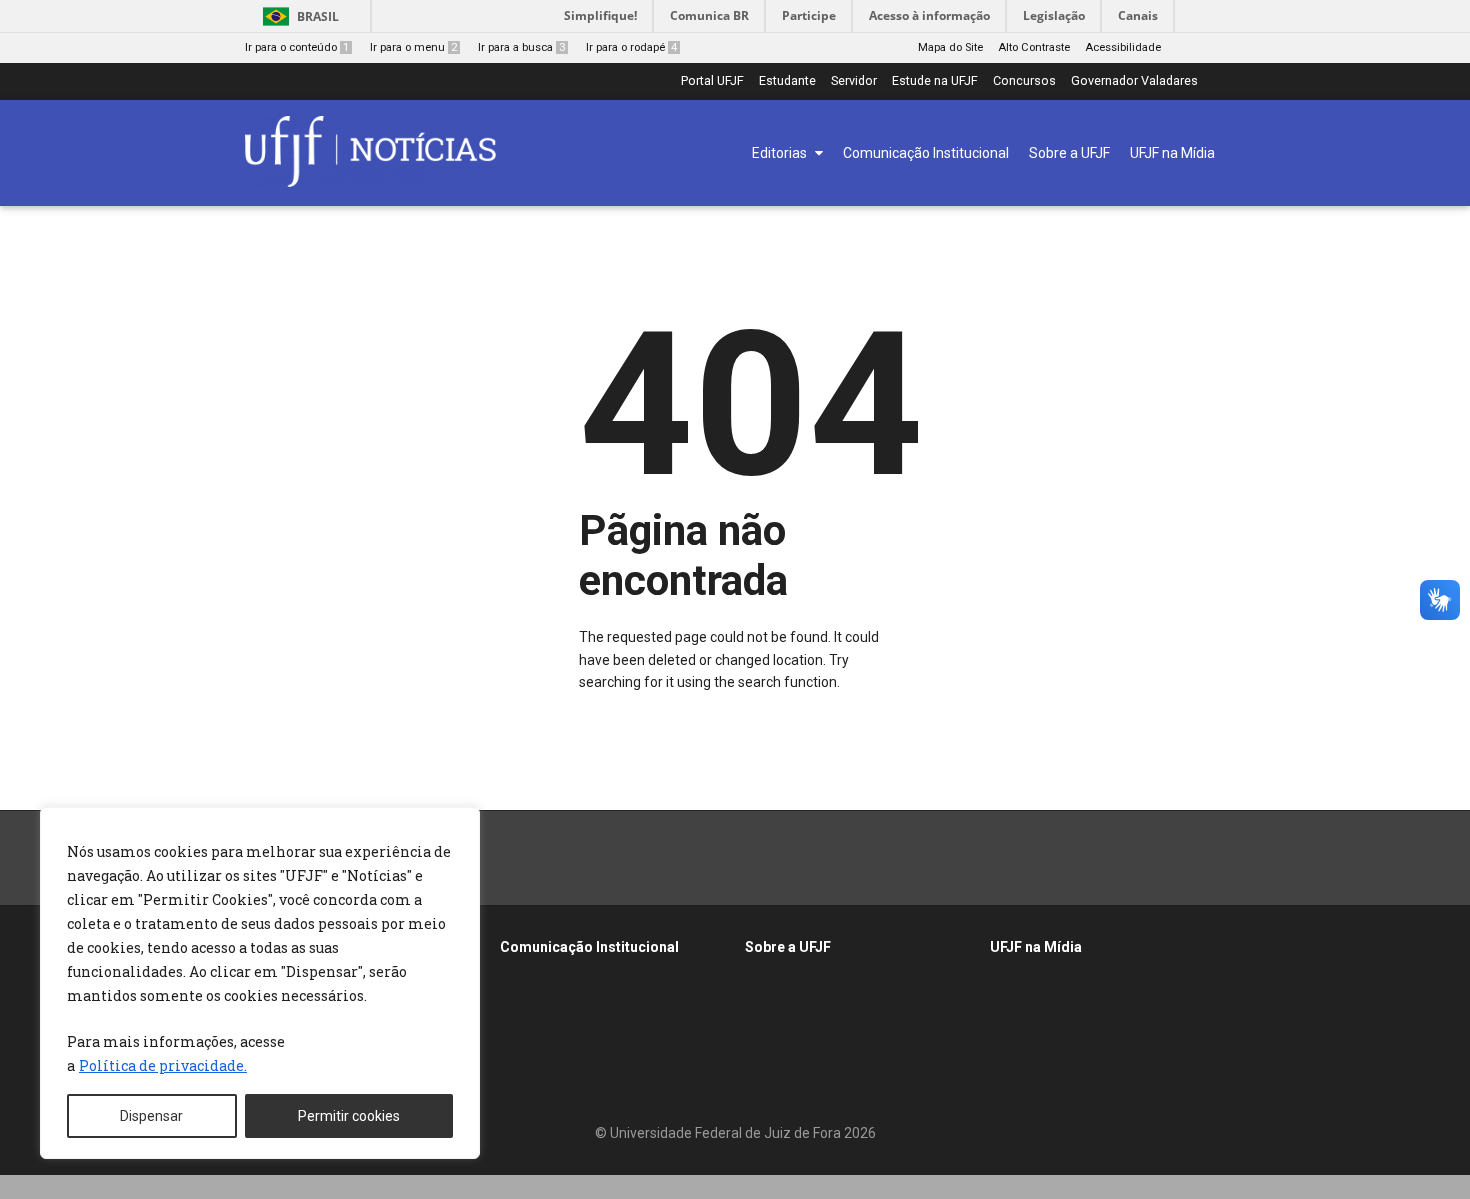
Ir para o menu (413, 47)
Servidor (854, 81)
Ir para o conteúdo (297, 47)
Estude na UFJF (935, 81)
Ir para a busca (521, 47)
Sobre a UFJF (788, 947)
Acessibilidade (1123, 47)
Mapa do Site (950, 47)
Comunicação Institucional (589, 947)
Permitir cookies (349, 1116)
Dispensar (151, 1116)
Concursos (1024, 81)
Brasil (318, 16)
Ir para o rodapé (631, 47)
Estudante (787, 81)
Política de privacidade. (163, 1065)
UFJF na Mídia (1036, 947)
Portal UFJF (712, 81)
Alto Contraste (1034, 47)
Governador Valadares (1134, 81)
